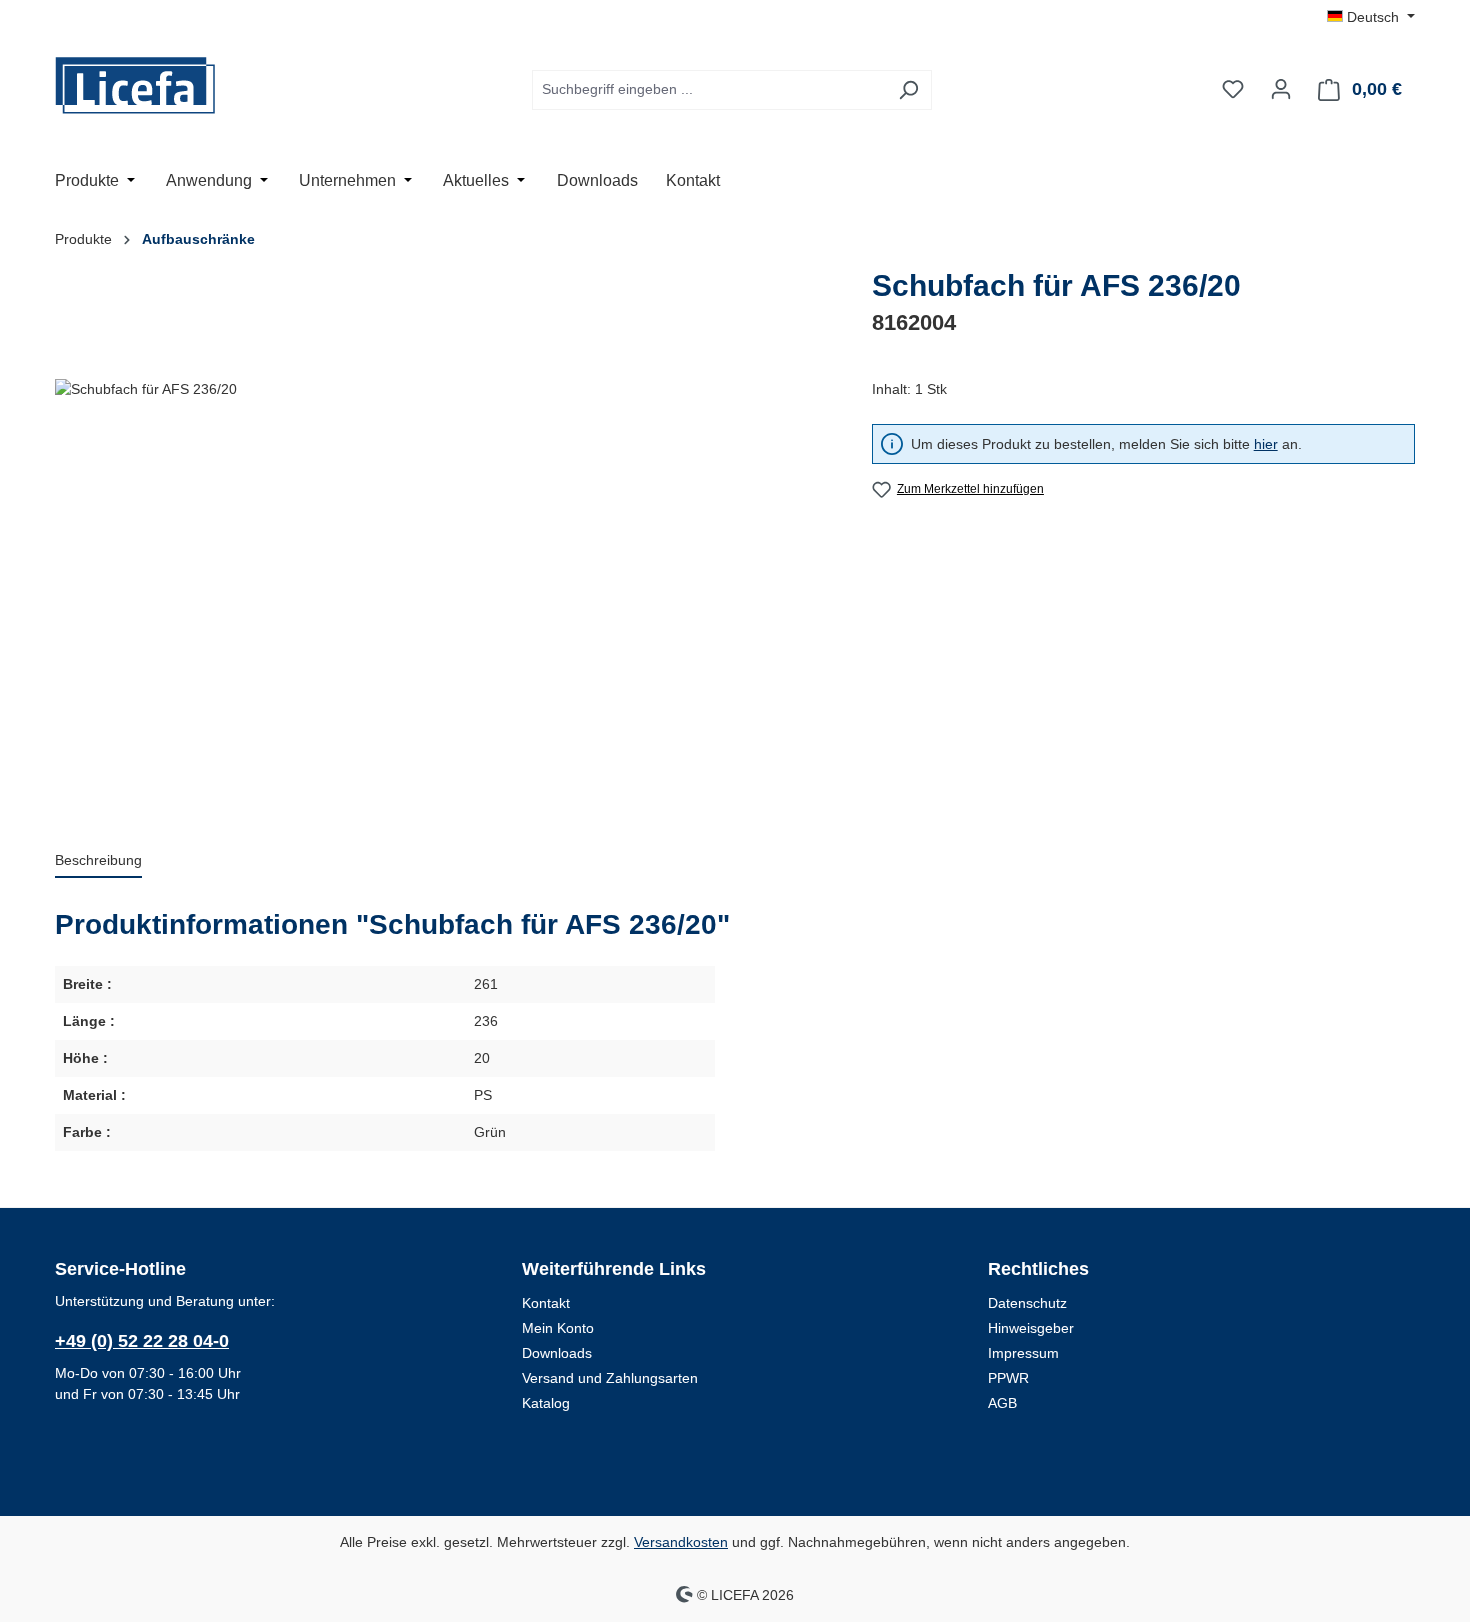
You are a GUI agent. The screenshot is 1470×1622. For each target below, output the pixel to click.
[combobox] (709, 90)
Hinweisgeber (1031, 1328)
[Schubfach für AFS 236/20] (443, 594)
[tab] (98, 861)
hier (1266, 444)
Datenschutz (1027, 1303)
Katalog (546, 1403)
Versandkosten (681, 1542)
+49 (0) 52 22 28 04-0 (142, 1341)
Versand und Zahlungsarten (610, 1378)
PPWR (1008, 1378)
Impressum (1023, 1353)
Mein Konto (558, 1328)
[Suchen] (908, 90)
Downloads (557, 1353)
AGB (1002, 1403)
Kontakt (546, 1303)
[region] (443, 594)
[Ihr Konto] (1281, 89)
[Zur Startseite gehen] (155, 85)
